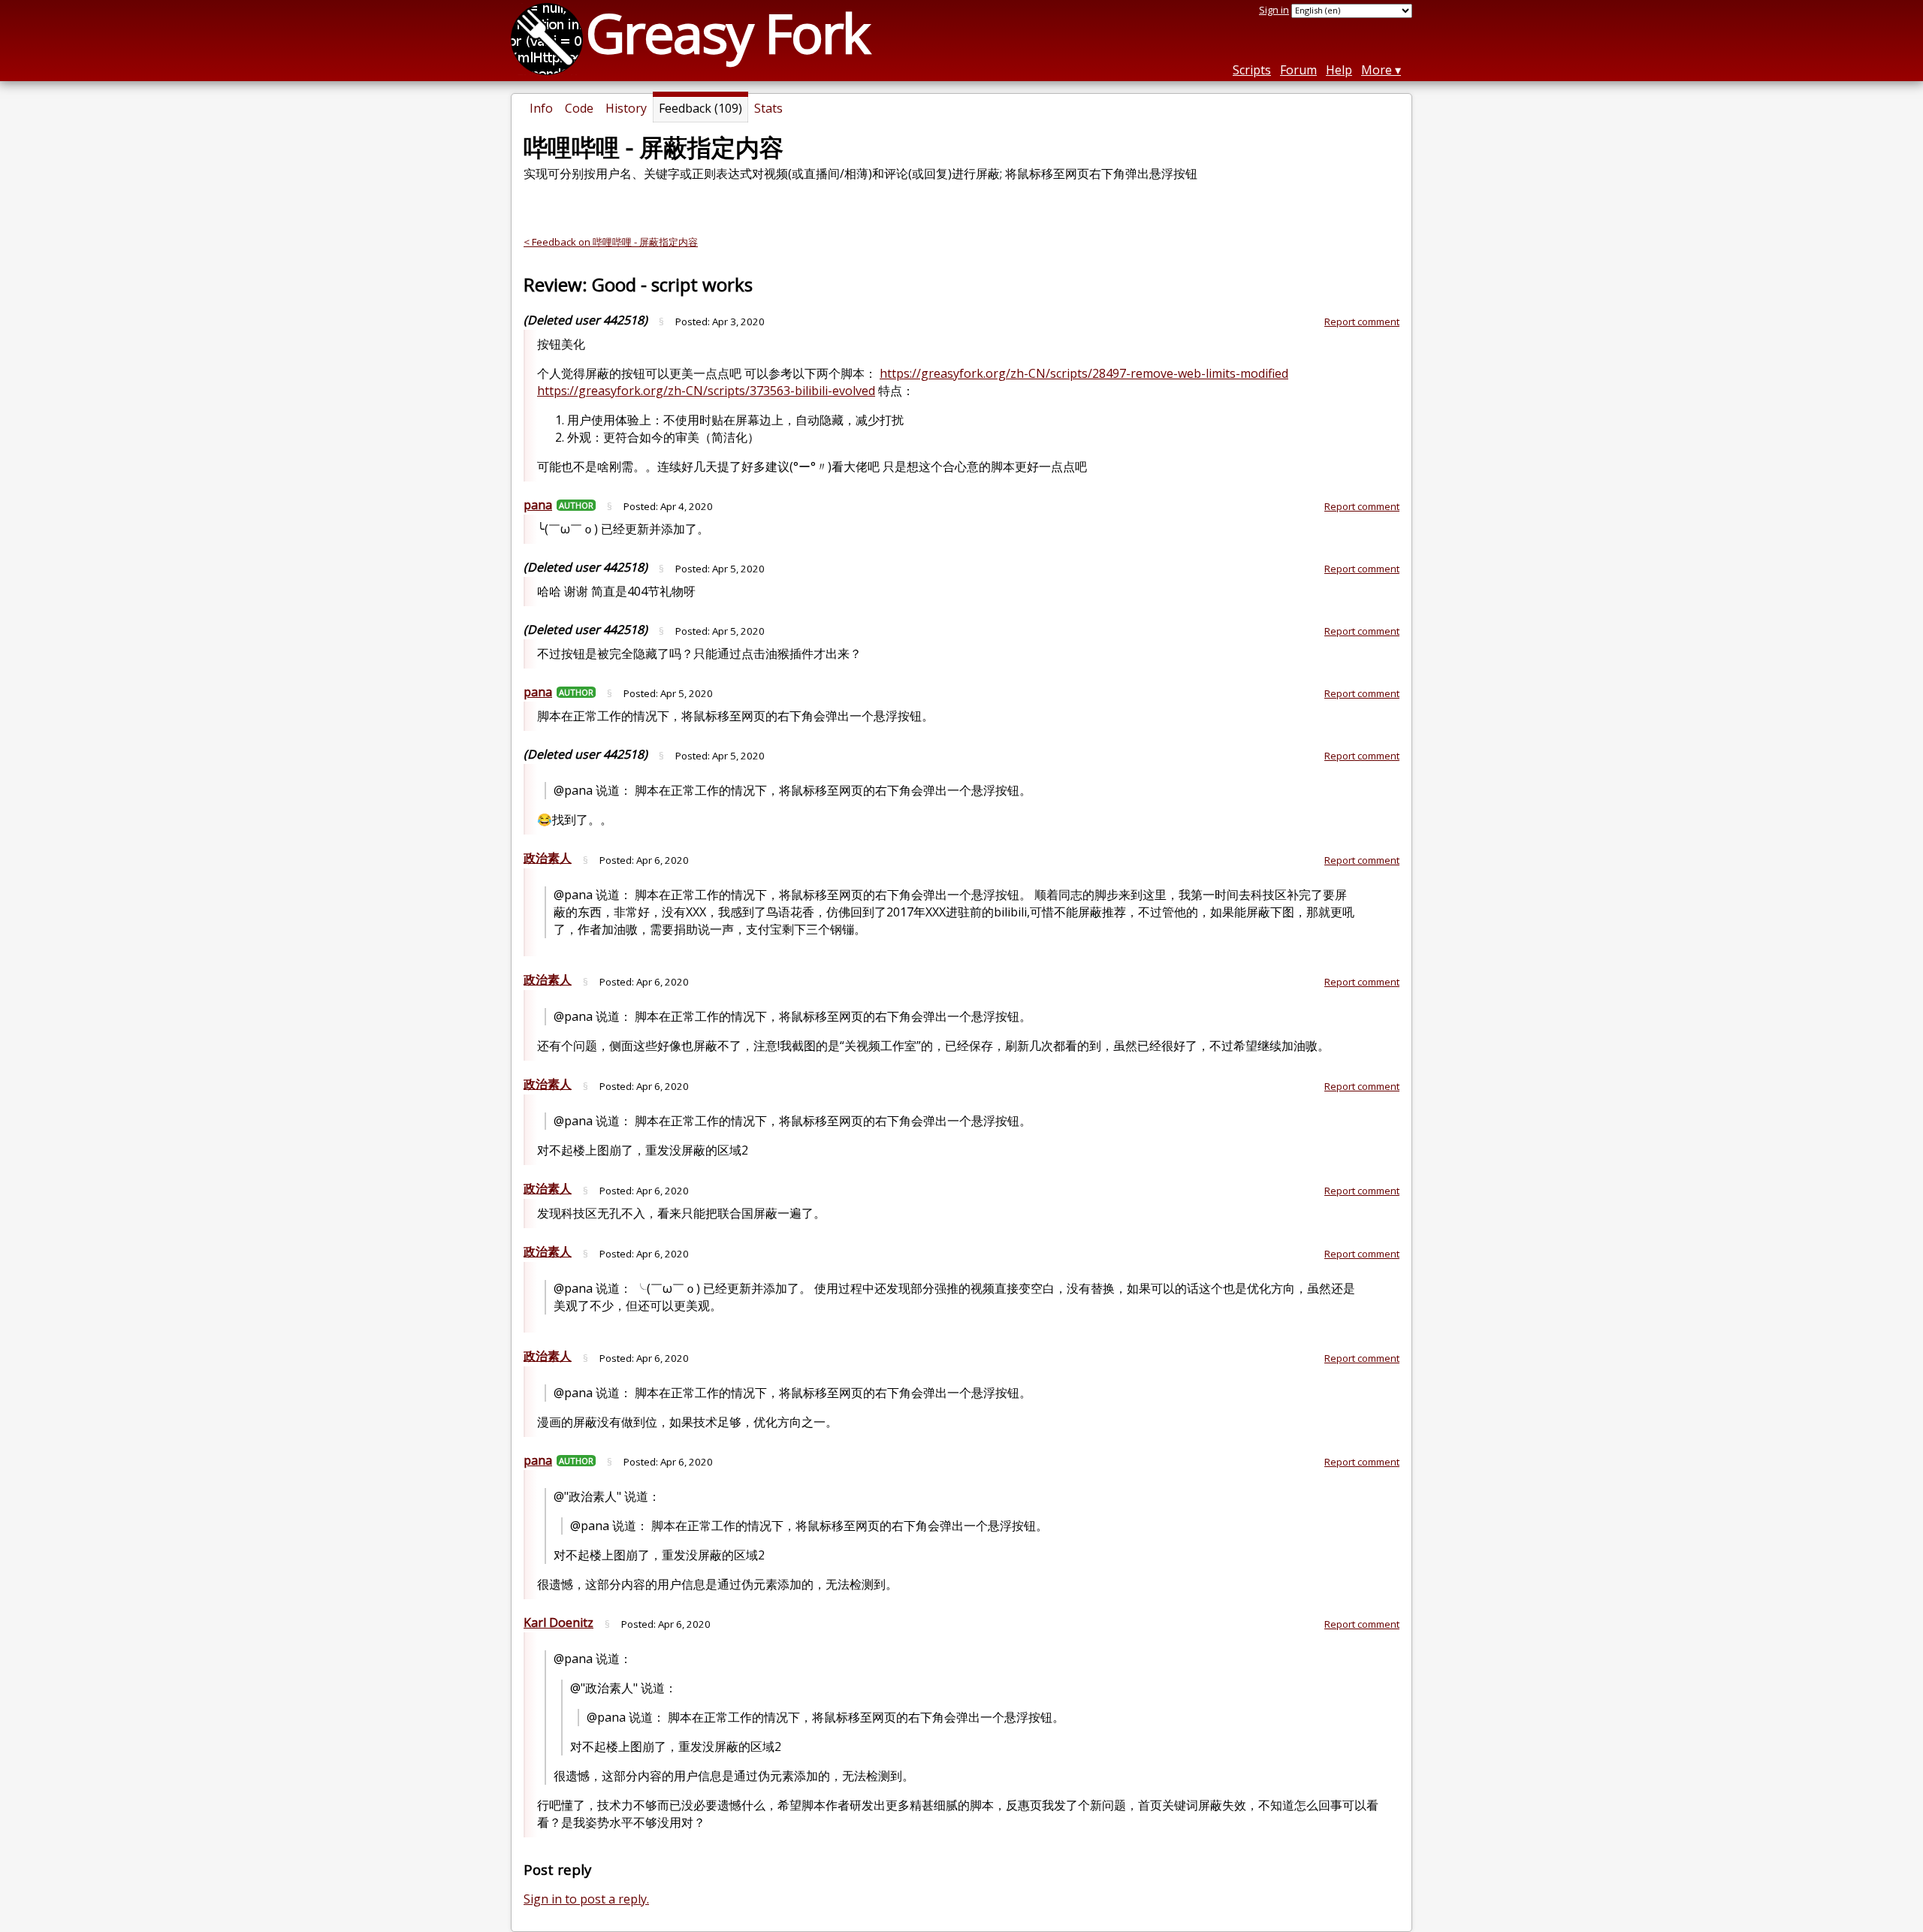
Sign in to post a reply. (586, 1899)
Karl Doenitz (558, 1623)
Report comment (1362, 321)
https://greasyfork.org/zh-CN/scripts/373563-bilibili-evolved (706, 391)
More (1377, 70)
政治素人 (548, 858)
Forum (1298, 70)
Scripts (1252, 70)
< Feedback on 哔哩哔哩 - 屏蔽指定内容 (611, 242)
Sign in (1274, 10)
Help (1339, 70)
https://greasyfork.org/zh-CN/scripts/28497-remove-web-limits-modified (1084, 373)
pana (538, 505)
